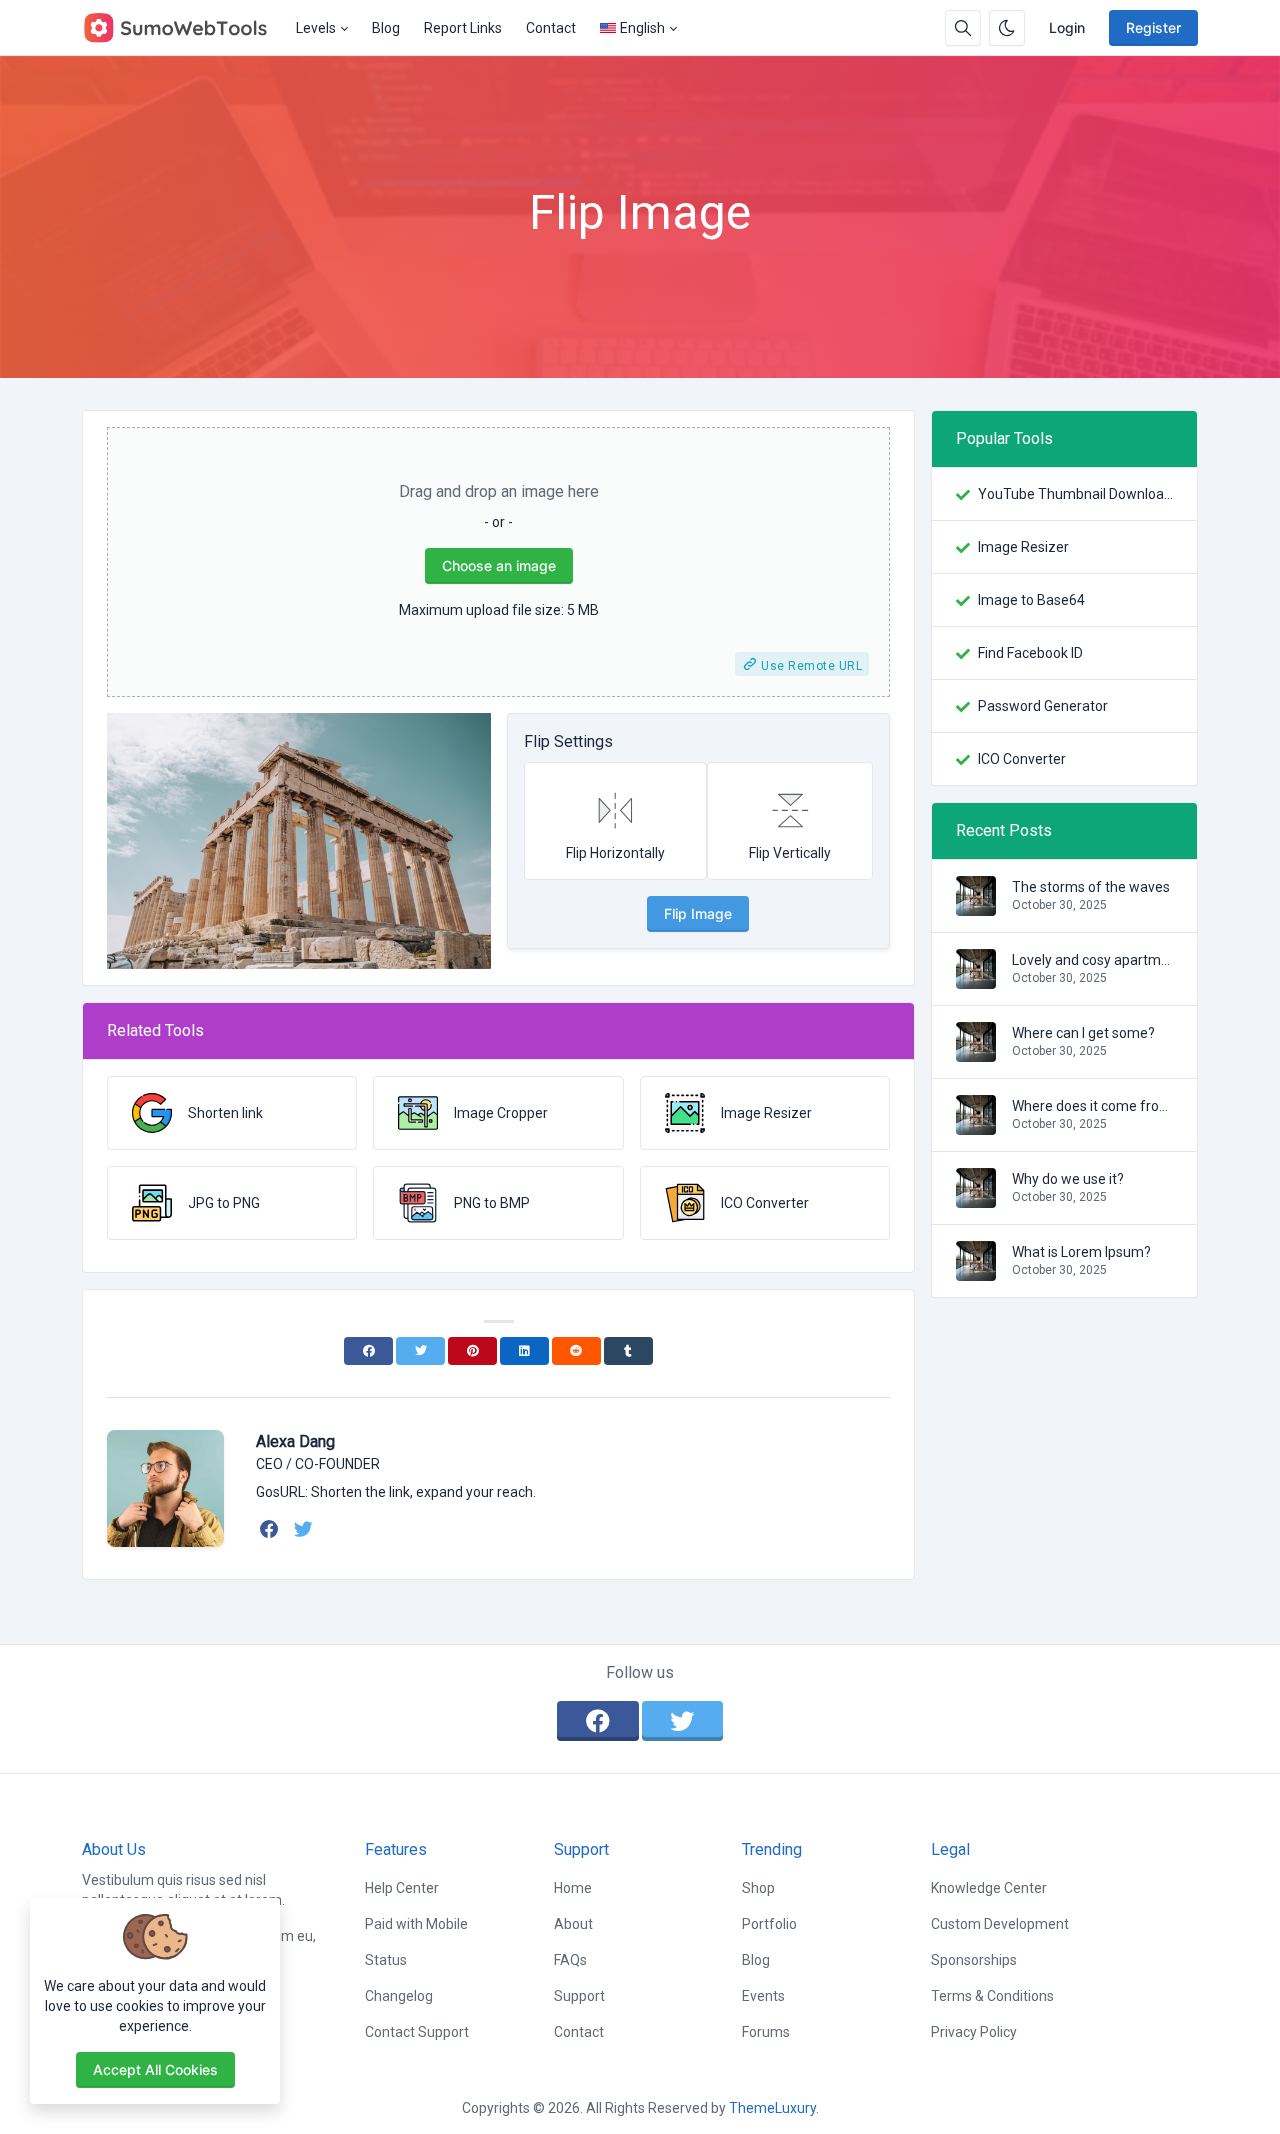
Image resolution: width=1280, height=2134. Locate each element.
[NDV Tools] (183, 28)
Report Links (463, 28)
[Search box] (963, 28)
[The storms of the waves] (976, 906)
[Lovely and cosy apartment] (976, 979)
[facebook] (271, 1529)
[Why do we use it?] (976, 1198)
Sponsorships (974, 1960)
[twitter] (305, 1529)
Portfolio (769, 1924)
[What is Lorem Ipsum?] (976, 1271)
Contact (551, 28)
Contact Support (417, 2032)
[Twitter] (420, 1351)
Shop (758, 1888)
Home (573, 1888)
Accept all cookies (155, 2069)
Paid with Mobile (416, 1924)
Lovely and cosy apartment (1092, 960)
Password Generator (1043, 706)
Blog (386, 28)
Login (1067, 27)
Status (386, 1960)
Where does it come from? (1092, 1106)
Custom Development (1000, 1924)
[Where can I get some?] (976, 1052)
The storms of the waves (1091, 887)
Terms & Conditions (992, 1996)
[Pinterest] (472, 1351)
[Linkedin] (524, 1351)
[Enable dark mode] (1007, 28)
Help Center (402, 1888)
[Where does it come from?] (976, 1125)
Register (1153, 27)
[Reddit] (576, 1351)
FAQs (570, 1960)
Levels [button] (316, 28)
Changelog (399, 1996)
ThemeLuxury (772, 2108)
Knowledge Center (989, 1888)
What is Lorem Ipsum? (1081, 1252)
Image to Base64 (1031, 600)
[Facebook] (368, 1351)
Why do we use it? (1068, 1179)
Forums (766, 2032)
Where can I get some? (1083, 1033)
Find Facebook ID (1030, 653)
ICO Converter (1022, 759)
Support (579, 1996)
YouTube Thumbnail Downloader (1075, 494)
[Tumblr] (628, 1351)
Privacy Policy (974, 2032)
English (642, 28)
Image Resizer (1023, 547)
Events (763, 1996)
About (573, 1924)
